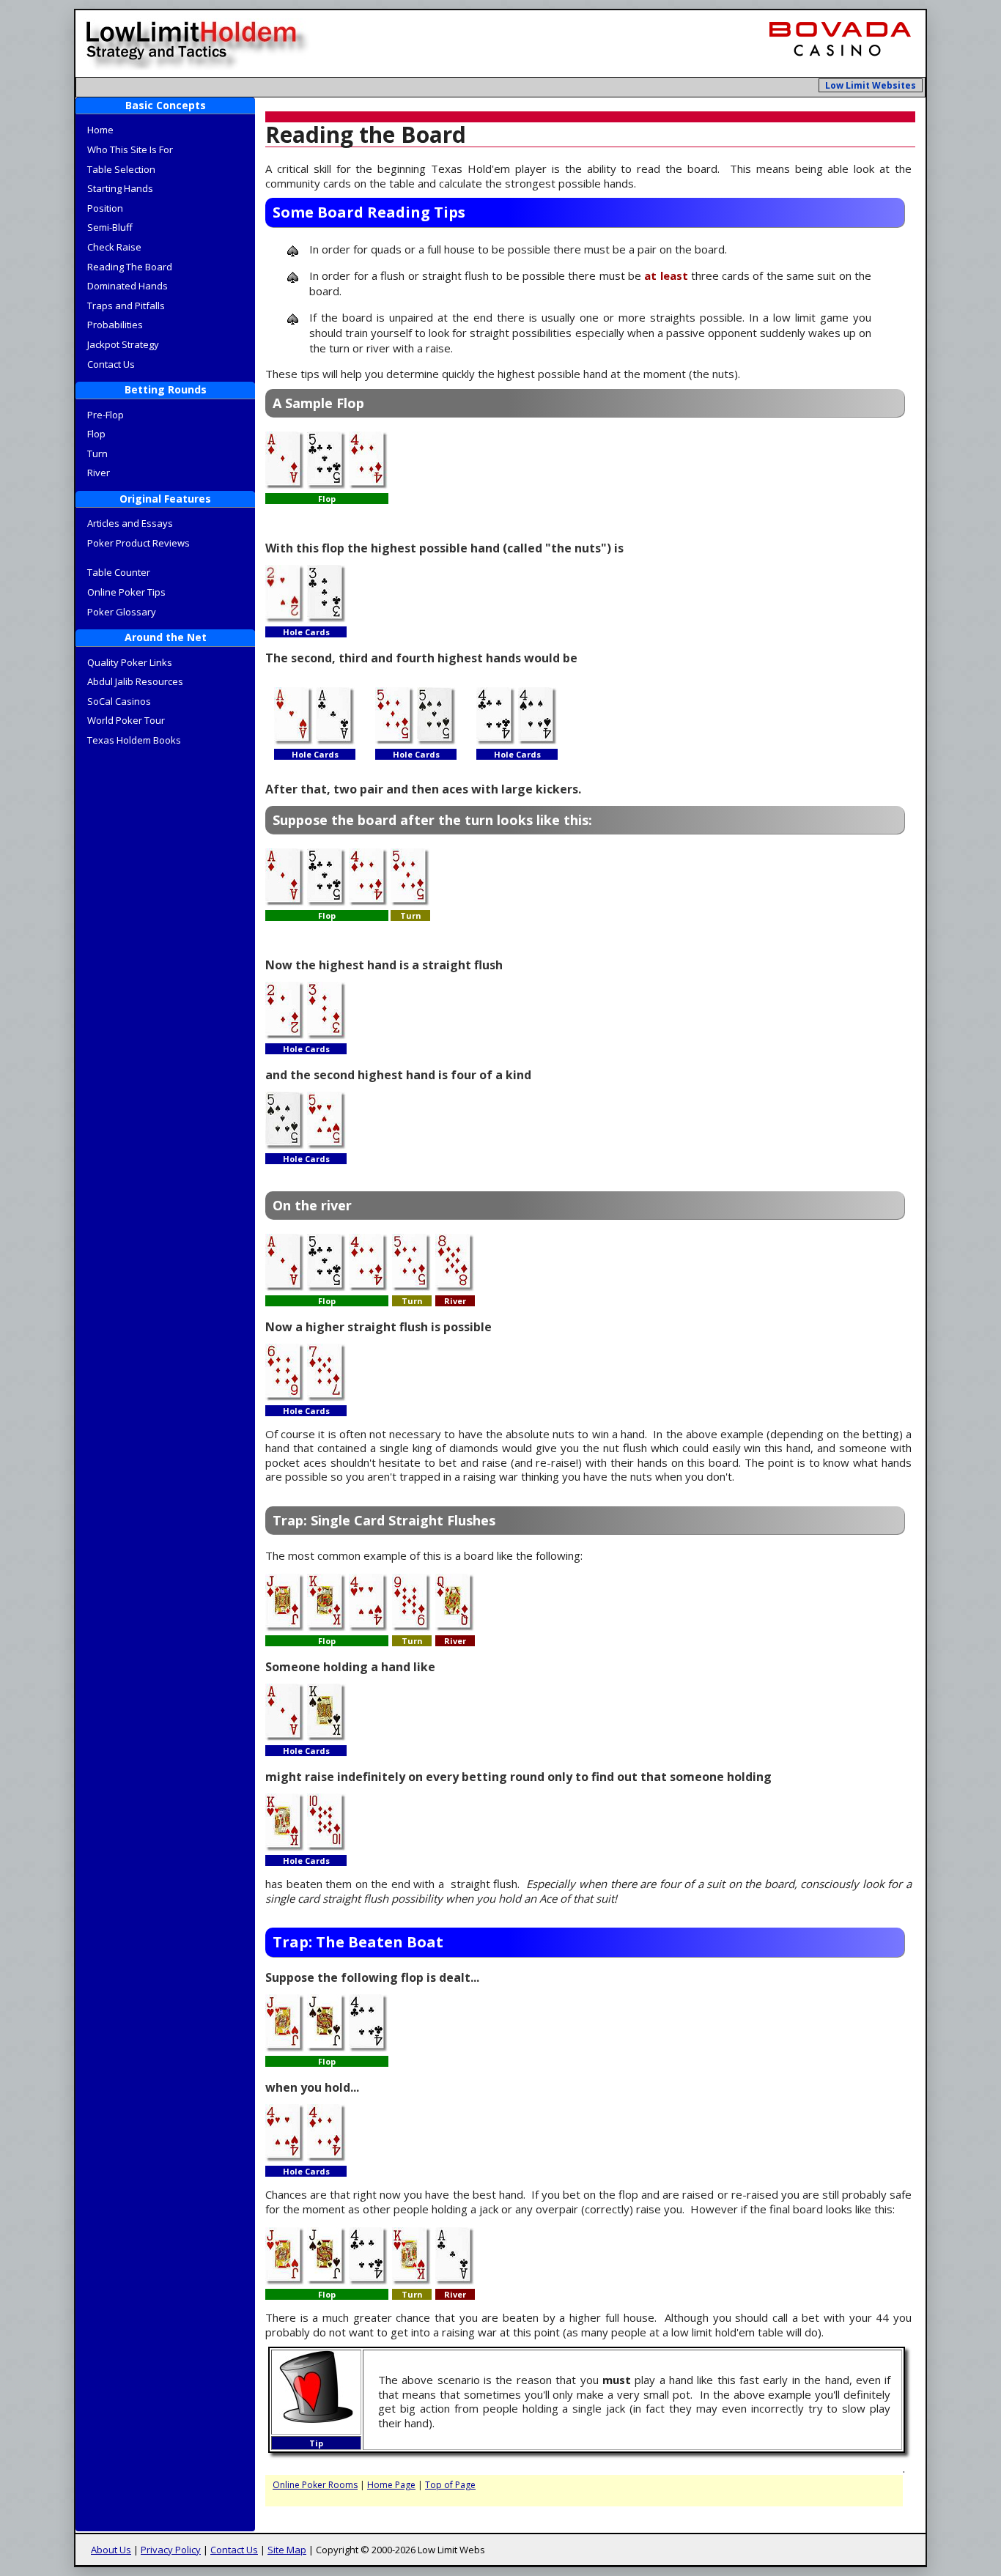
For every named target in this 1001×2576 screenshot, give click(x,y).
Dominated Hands (128, 286)
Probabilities (115, 325)
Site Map (287, 2550)
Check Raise (114, 247)
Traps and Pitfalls (126, 306)
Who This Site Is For (130, 149)
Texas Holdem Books (134, 740)
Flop (96, 434)
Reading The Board (130, 267)
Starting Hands (120, 188)
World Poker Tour (126, 720)
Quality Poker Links (130, 662)
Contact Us (111, 364)
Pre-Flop (106, 415)
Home (100, 130)
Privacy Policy (171, 2550)
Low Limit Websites (871, 85)
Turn (97, 454)
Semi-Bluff (110, 227)
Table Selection (121, 169)
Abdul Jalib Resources (135, 681)
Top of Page (450, 2485)
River (99, 473)
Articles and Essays (130, 523)
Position (105, 208)
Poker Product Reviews (138, 543)
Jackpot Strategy (123, 344)
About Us (111, 2550)
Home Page (391, 2485)
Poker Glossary (122, 612)
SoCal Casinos (119, 701)
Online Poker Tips (126, 592)
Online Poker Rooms (315, 2485)
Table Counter (119, 572)
